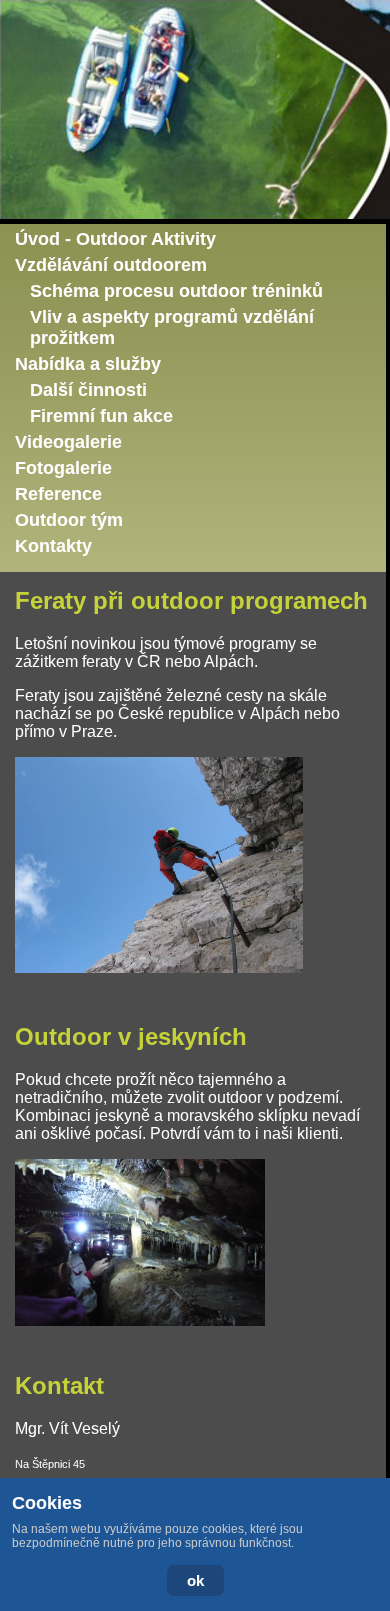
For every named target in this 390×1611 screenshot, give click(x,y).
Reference (58, 494)
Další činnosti (88, 390)
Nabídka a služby (88, 364)
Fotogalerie (63, 468)
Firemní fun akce (101, 416)
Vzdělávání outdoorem (111, 265)
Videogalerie (68, 442)
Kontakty (53, 546)
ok (195, 1580)
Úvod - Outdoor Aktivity (115, 239)
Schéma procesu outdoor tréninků (176, 291)
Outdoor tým (69, 520)
